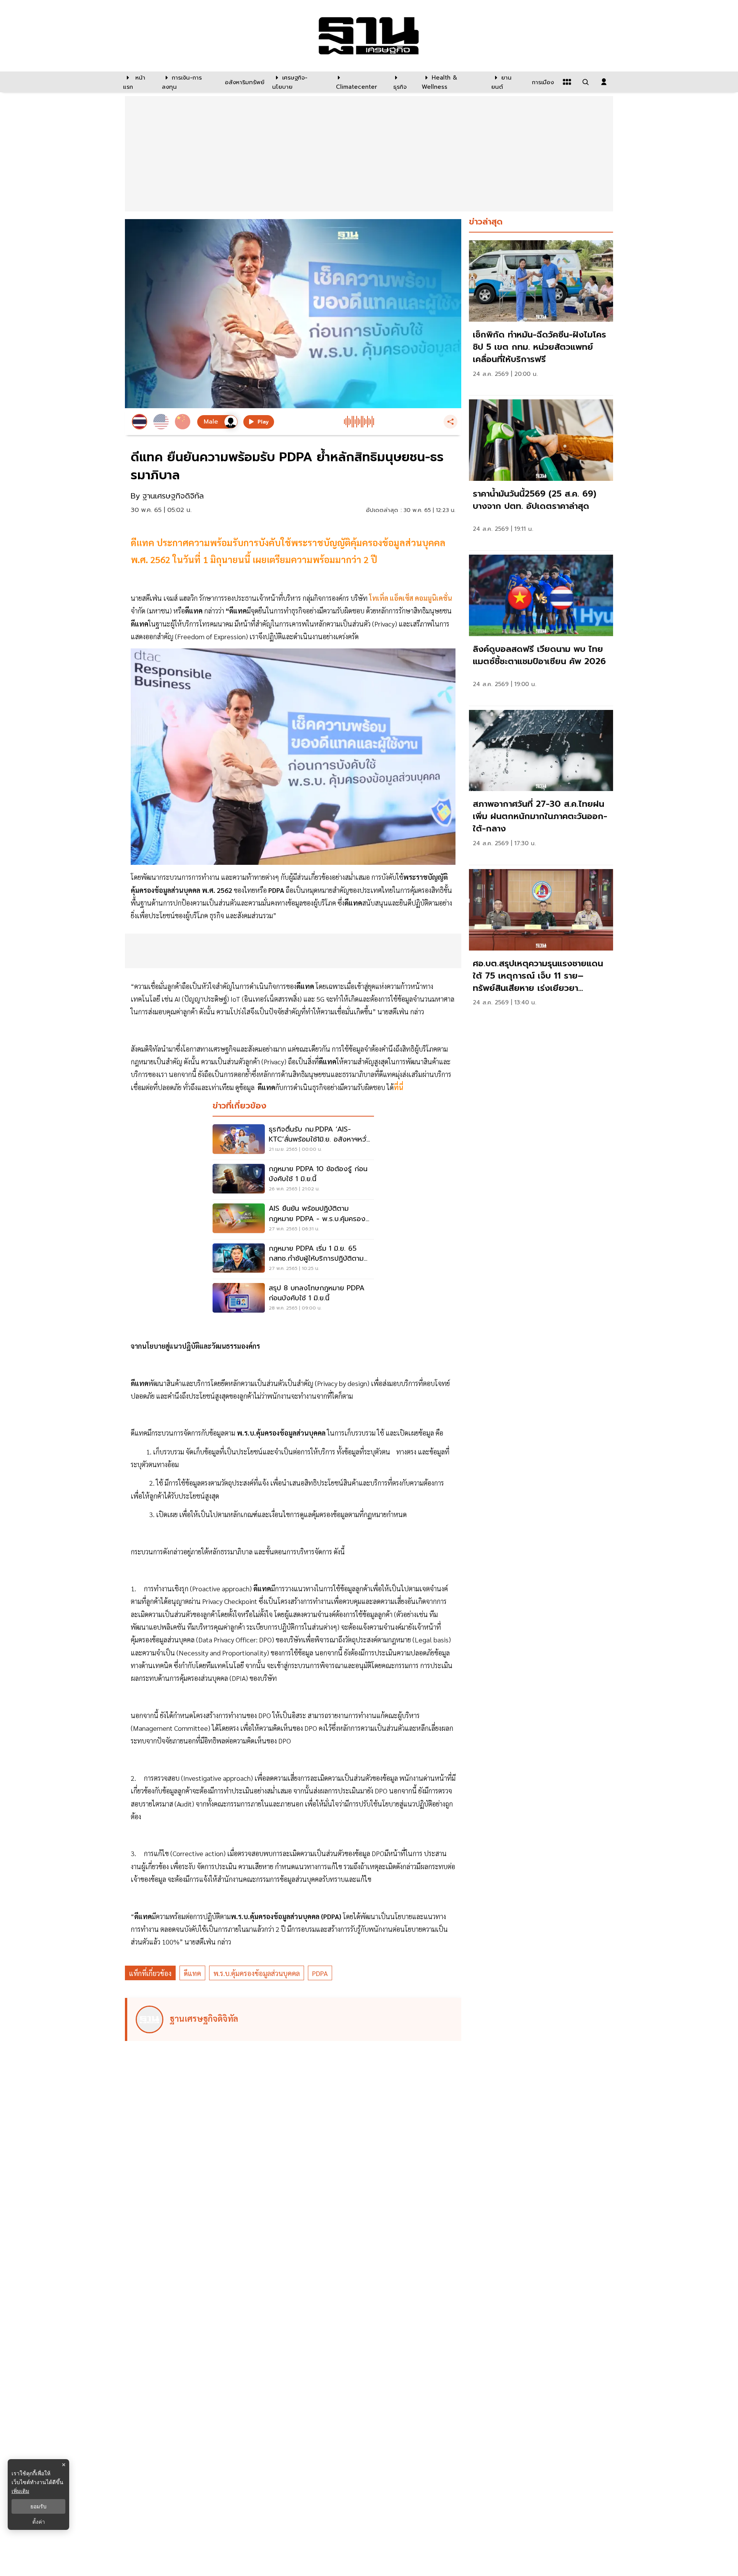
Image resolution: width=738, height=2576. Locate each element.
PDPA (320, 1973)
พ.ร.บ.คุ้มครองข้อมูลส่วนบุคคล (257, 1973)
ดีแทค (192, 1973)
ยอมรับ (38, 2506)
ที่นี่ (399, 1087)
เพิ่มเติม (20, 2491)
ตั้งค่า (39, 2522)
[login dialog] (604, 82)
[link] (541, 316)
